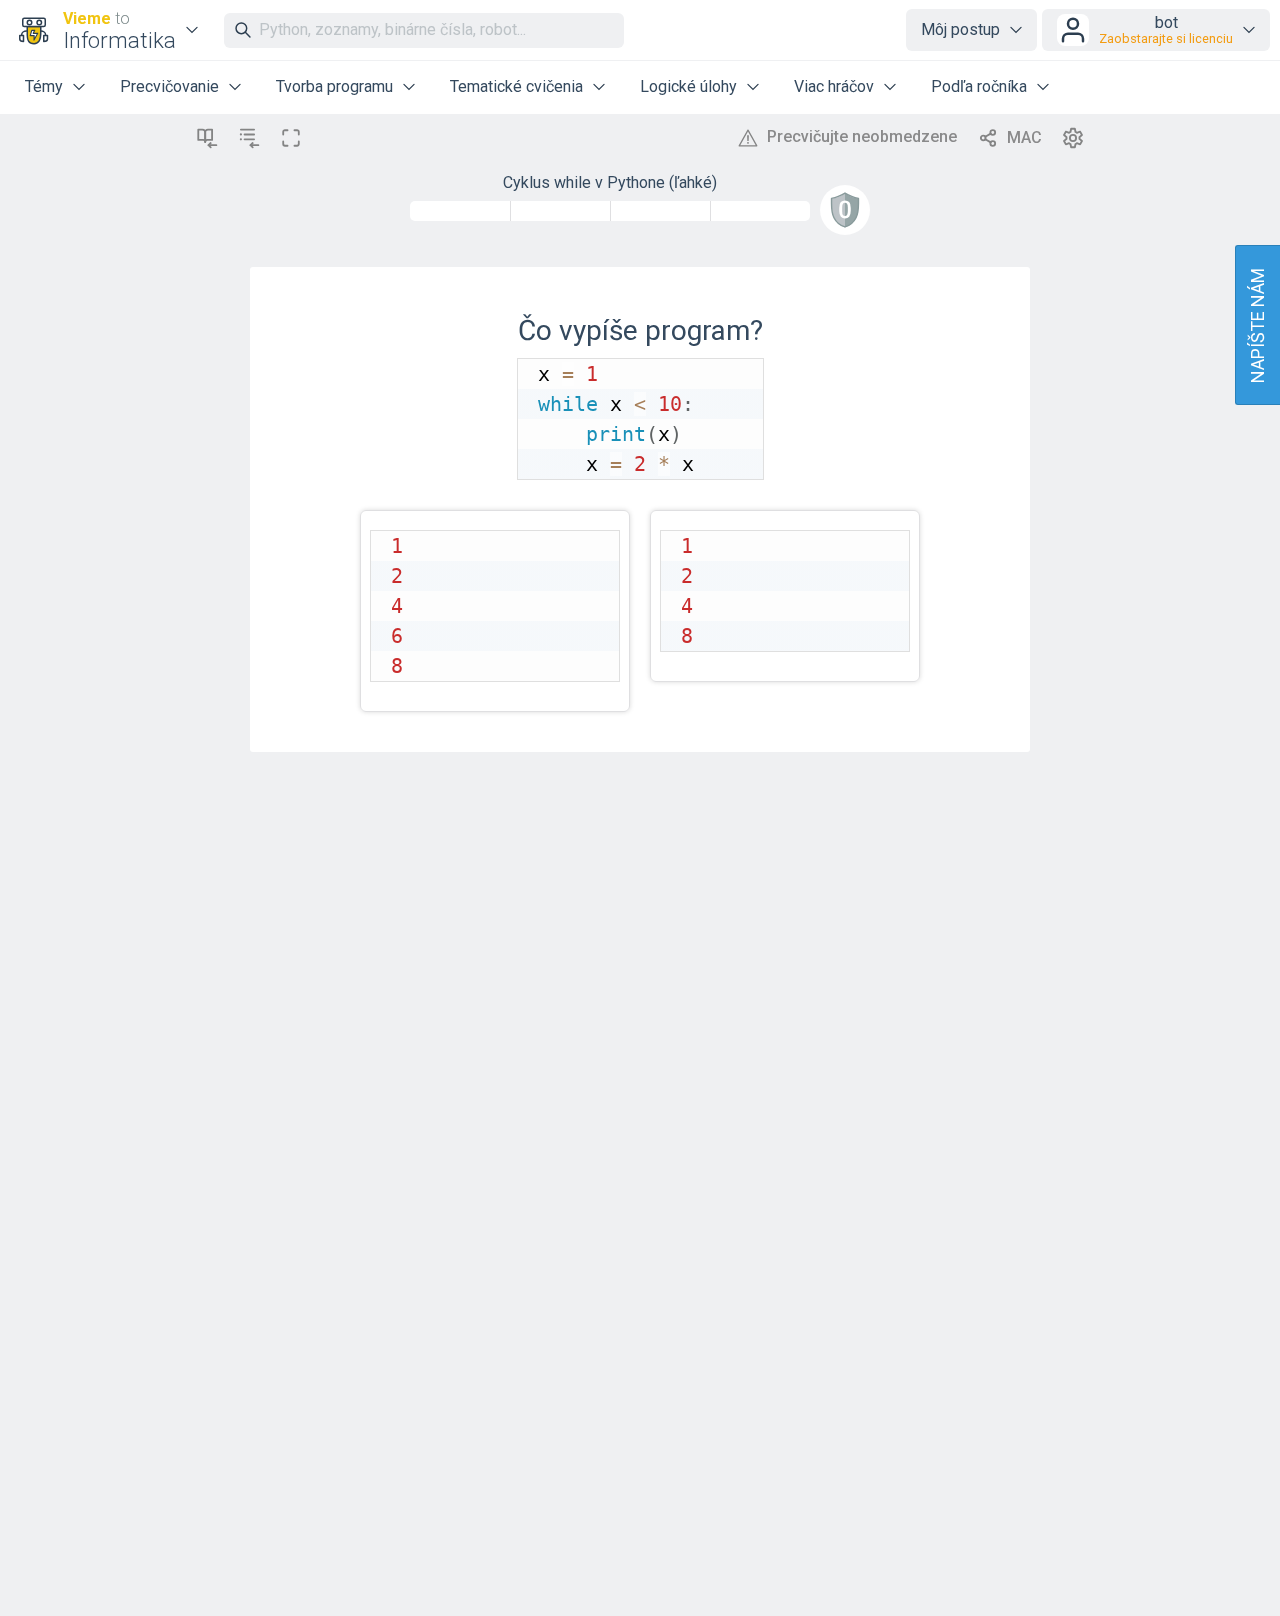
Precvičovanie (169, 86)
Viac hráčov (834, 86)
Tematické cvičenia (516, 86)
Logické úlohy (688, 86)
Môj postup (960, 29)
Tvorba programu (334, 86)
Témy (44, 86)
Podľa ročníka (979, 86)
